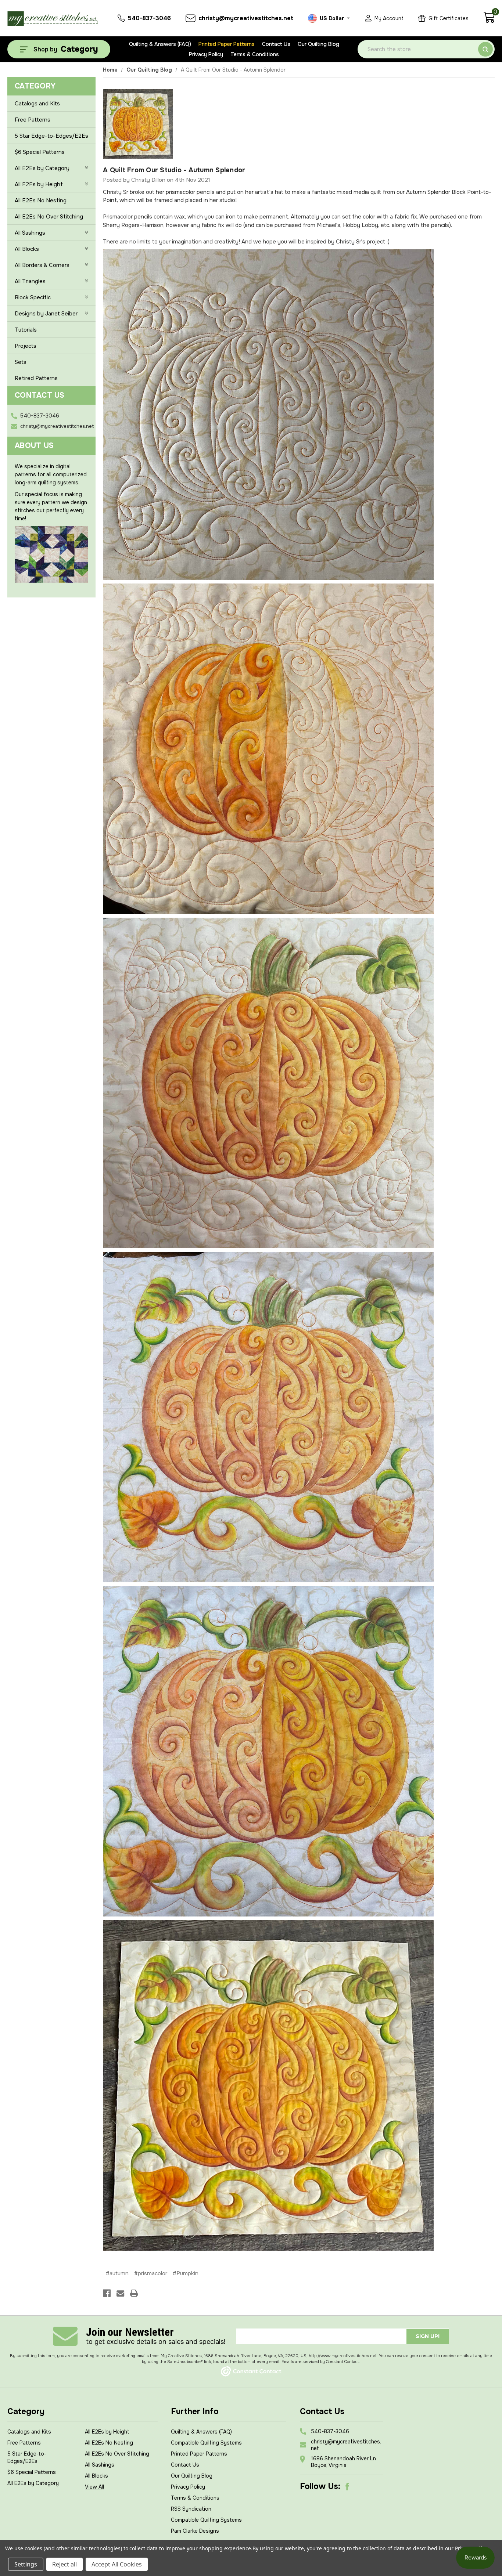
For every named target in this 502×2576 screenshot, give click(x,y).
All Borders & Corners (42, 265)
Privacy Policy (206, 54)
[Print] (134, 2293)
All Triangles (30, 281)
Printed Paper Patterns (227, 44)
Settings (26, 2564)
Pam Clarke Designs (195, 2531)
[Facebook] (107, 2293)
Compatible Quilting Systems (206, 2443)
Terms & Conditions (255, 54)
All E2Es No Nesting (41, 200)
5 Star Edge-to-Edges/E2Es (51, 136)
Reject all (64, 2564)
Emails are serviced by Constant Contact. (321, 2362)
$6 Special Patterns (40, 152)
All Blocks (27, 249)
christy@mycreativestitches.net (57, 426)
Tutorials (26, 330)
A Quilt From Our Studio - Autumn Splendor (174, 170)
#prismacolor (151, 2273)
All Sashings (30, 233)
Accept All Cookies (117, 2564)
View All (94, 2487)
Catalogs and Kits (37, 104)
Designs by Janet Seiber (46, 314)
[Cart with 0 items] (489, 21)
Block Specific (33, 297)
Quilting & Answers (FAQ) (160, 44)
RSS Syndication (191, 2509)
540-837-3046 (40, 416)
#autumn (117, 2273)
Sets (21, 362)
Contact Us (276, 44)
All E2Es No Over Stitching (49, 217)
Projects (26, 346)
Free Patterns (33, 120)
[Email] (120, 2293)
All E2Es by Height (39, 184)
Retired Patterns (36, 378)
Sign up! (428, 2336)
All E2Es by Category (42, 168)
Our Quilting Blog (318, 44)
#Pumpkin (186, 2273)
